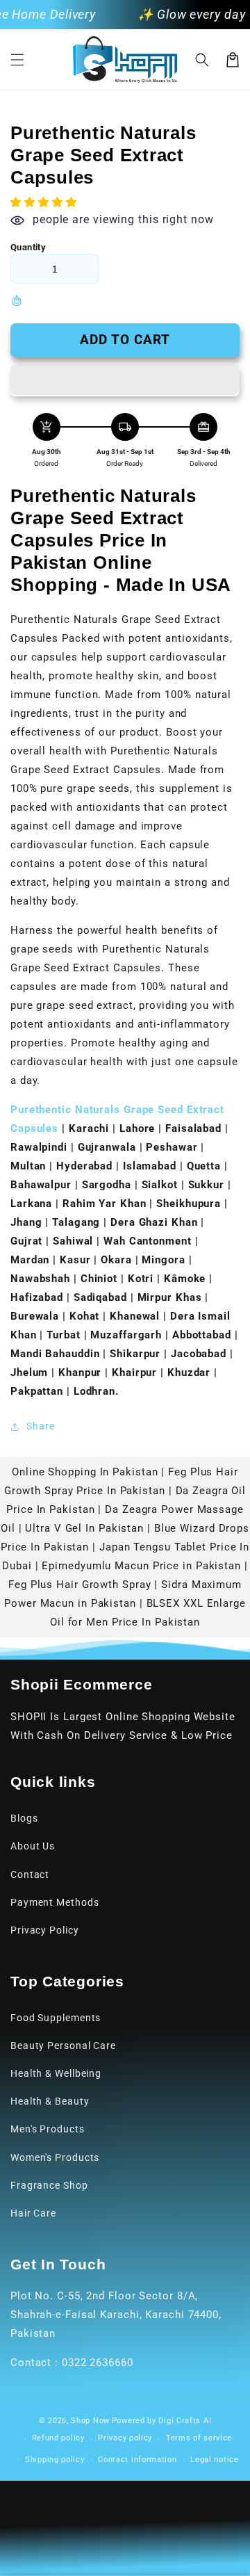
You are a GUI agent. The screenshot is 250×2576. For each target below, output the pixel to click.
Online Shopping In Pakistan (85, 1472)
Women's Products (55, 2157)
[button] (17, 60)
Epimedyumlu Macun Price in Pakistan (141, 1566)
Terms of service (199, 2438)
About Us (33, 1846)
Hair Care (33, 2213)
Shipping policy (55, 2460)
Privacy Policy (45, 1930)
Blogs (24, 1818)
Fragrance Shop (49, 2185)
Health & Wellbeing (56, 2073)
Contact (30, 1874)
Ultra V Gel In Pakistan (84, 1528)
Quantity (28, 247)
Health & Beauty (50, 2101)
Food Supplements (56, 2018)
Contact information (137, 2460)
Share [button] (41, 1426)
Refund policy (58, 2438)
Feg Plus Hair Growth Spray (80, 1585)
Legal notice (214, 2460)
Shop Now (90, 2421)
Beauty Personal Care (63, 2046)
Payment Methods (55, 1902)
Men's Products (48, 2129)
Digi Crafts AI (185, 2421)
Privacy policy (125, 2438)
